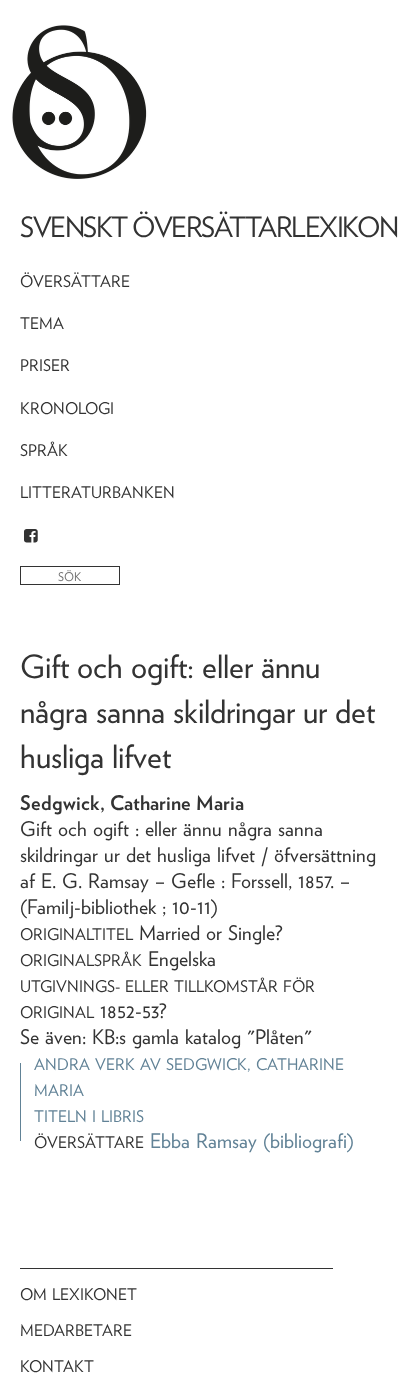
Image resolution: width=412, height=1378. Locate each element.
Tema (42, 323)
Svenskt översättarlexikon (209, 227)
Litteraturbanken (97, 492)
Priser (45, 365)
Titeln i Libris (89, 1116)
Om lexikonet (78, 1294)
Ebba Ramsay (203, 1141)
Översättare (75, 281)
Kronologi (67, 408)
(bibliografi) (308, 1141)
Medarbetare (76, 1330)
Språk (44, 450)
